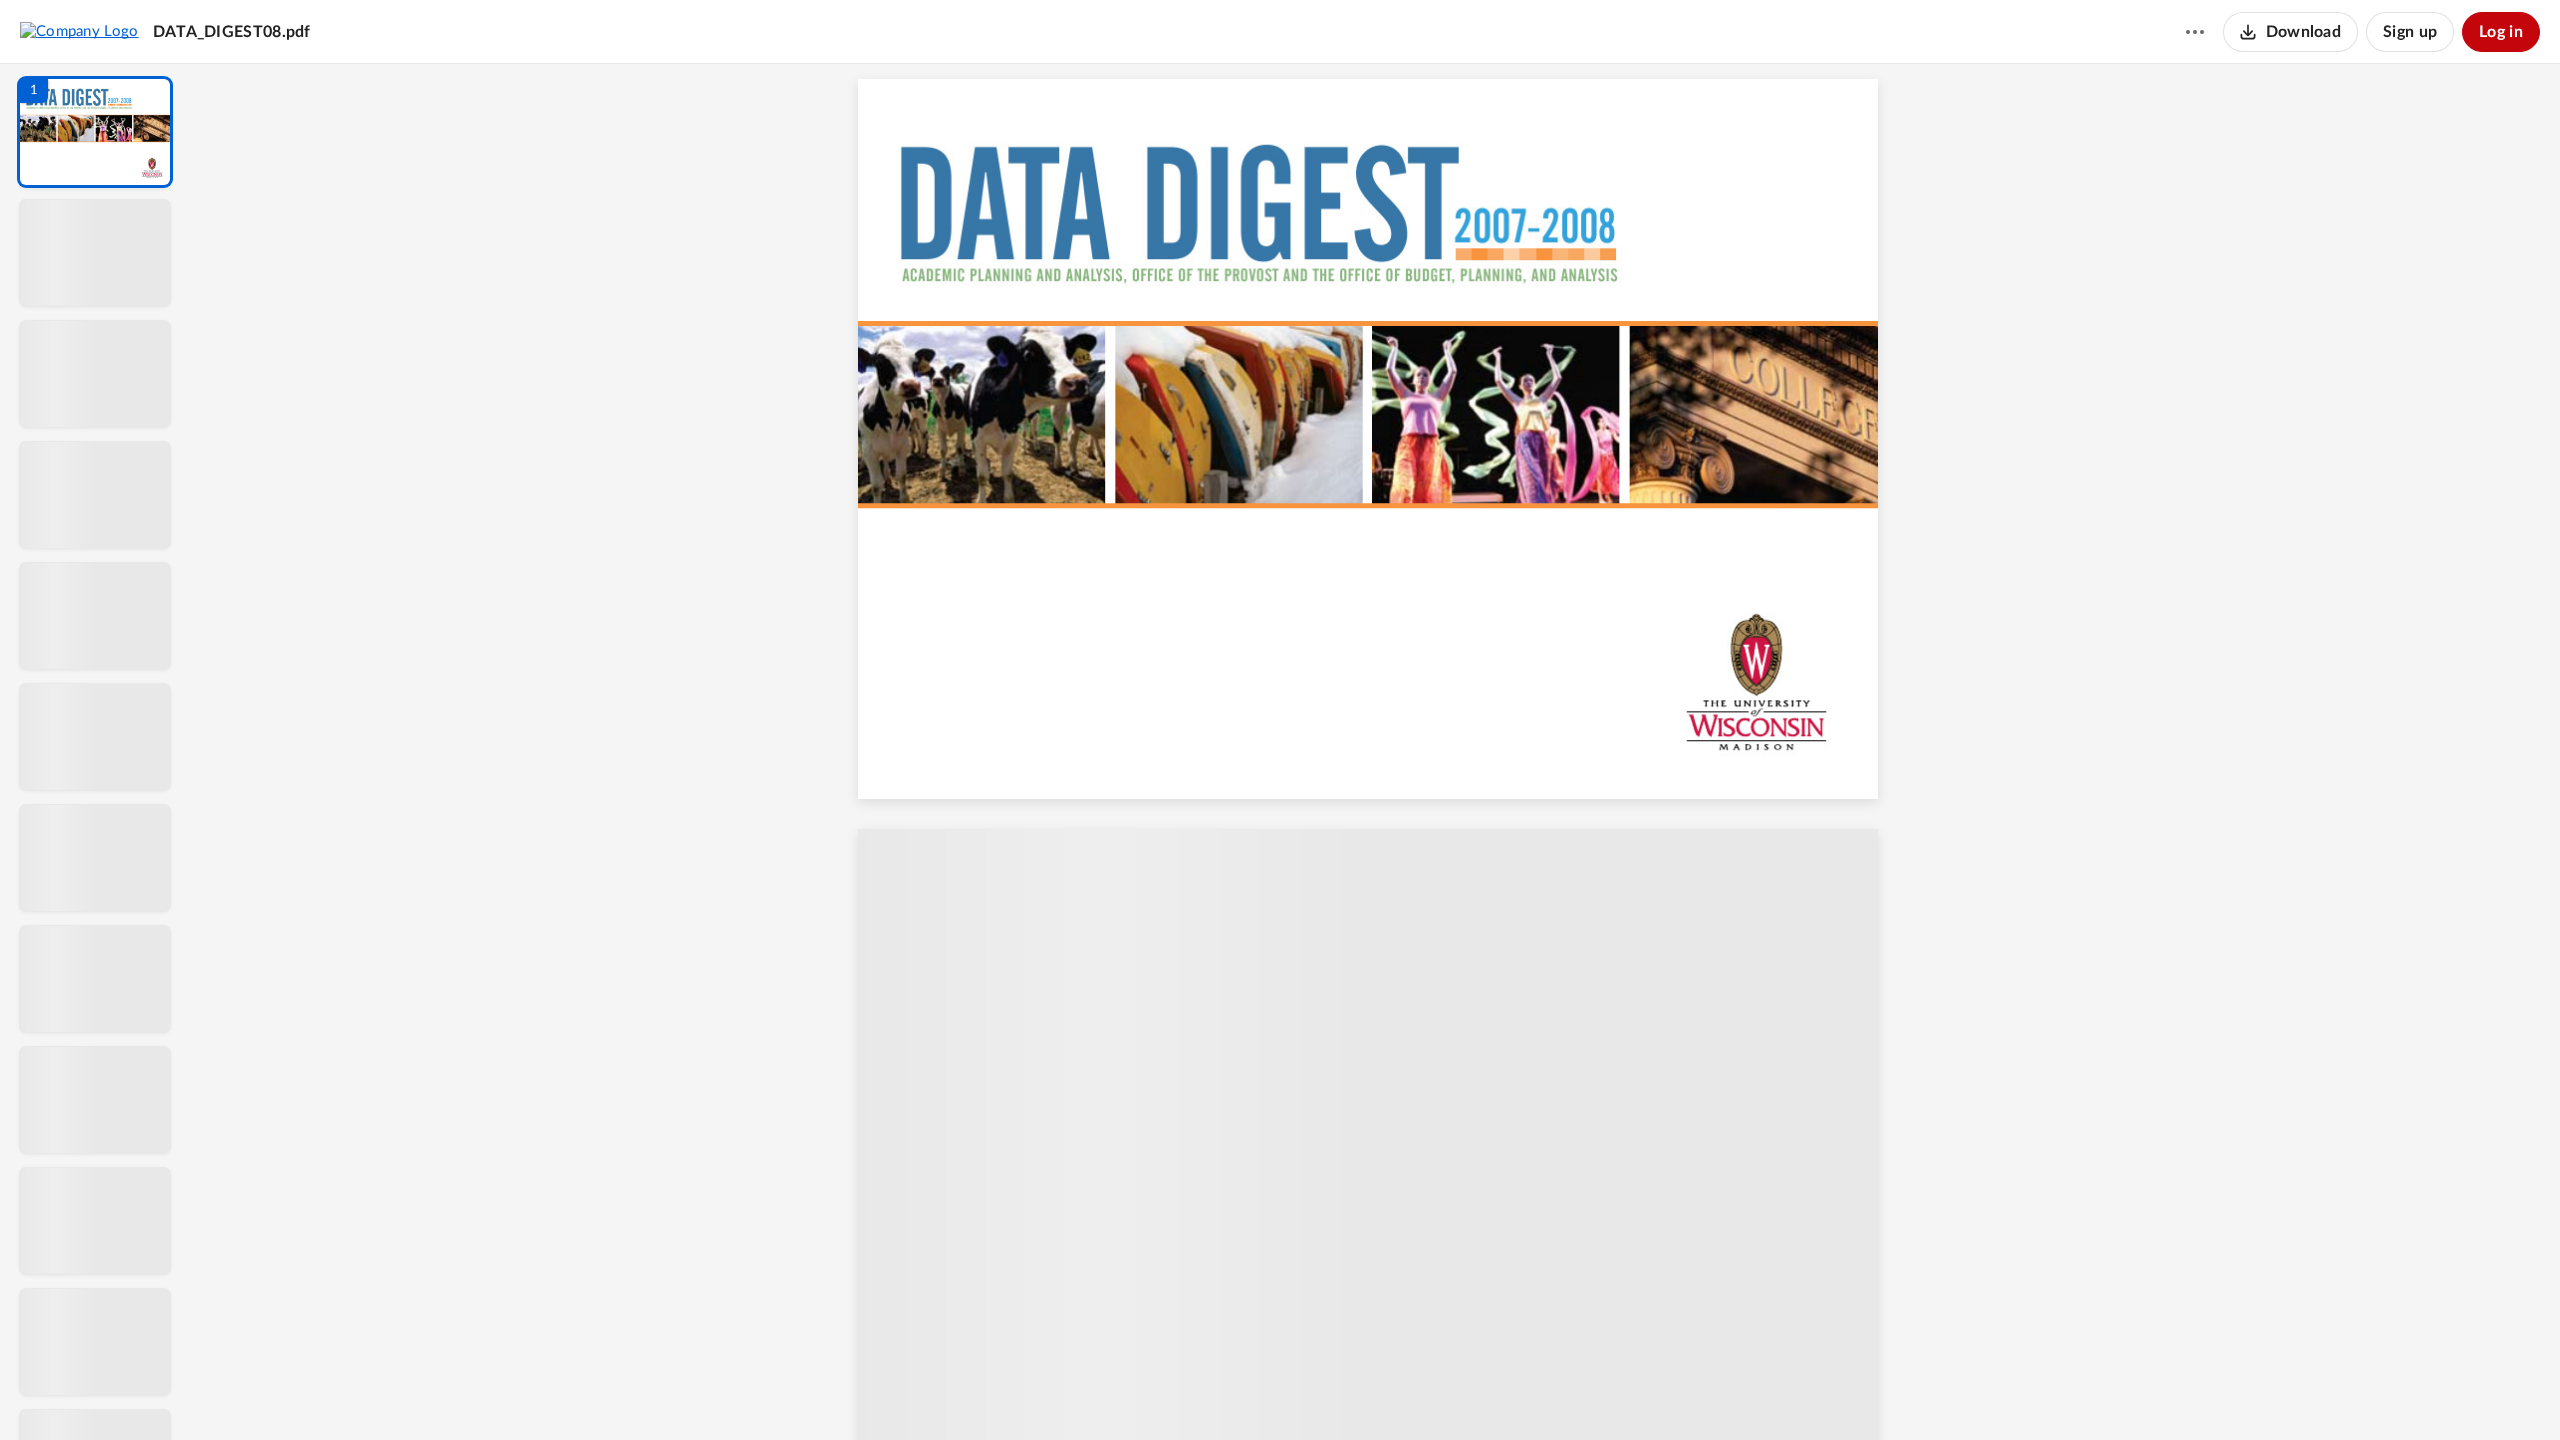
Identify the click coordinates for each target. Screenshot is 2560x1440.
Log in (2501, 32)
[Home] (79, 31)
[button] (95, 132)
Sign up (2410, 32)
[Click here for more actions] (2195, 32)
